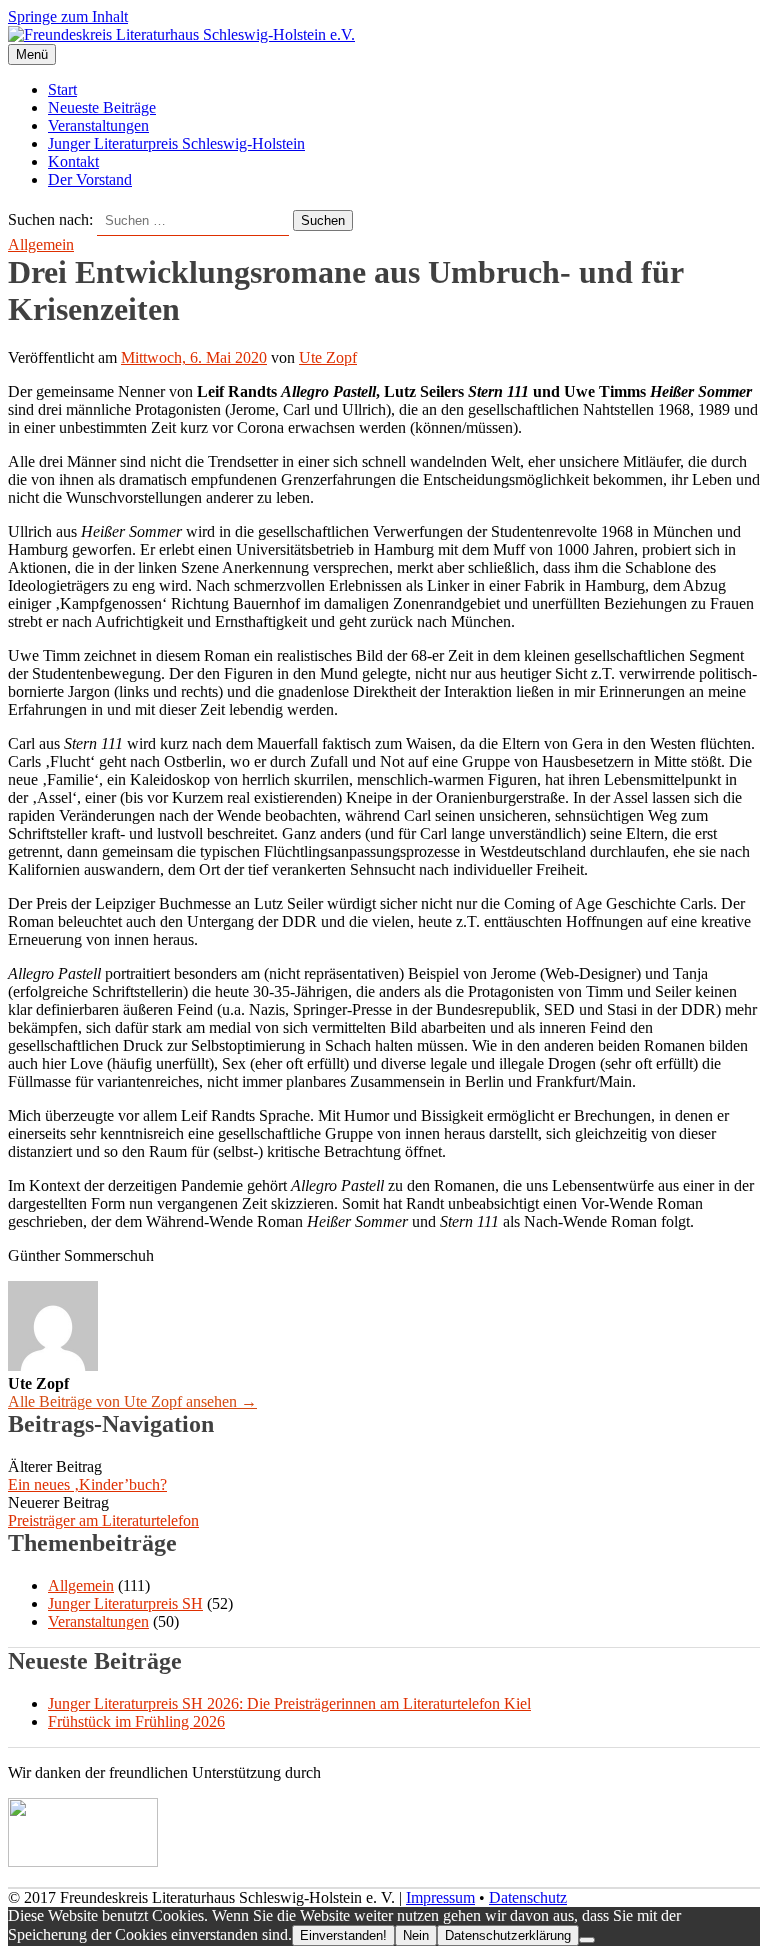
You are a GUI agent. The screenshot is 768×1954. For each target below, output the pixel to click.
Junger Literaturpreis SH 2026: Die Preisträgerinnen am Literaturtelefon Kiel (289, 1703)
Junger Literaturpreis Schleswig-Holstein (176, 143)
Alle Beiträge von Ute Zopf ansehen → (132, 1401)
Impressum (440, 1897)
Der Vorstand (90, 179)
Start (62, 89)
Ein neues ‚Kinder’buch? (87, 1484)
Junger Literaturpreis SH (125, 1603)
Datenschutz (528, 1897)
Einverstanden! (343, 1935)
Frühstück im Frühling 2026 (136, 1721)
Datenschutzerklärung (508, 1935)
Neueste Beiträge (102, 107)
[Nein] (587, 1940)
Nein (416, 1935)
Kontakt (73, 161)
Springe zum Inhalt (68, 16)
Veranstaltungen (98, 125)
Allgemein (41, 244)
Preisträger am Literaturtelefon (103, 1520)
